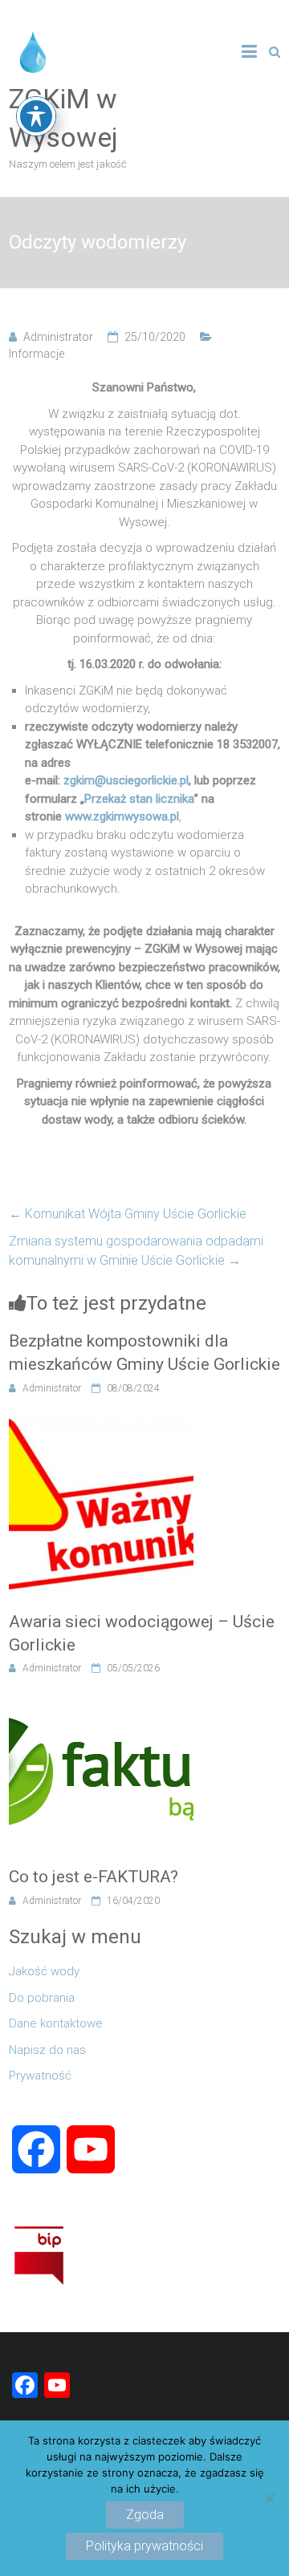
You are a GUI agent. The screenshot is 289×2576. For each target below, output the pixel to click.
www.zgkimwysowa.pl (122, 816)
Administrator (58, 337)
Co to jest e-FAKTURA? (94, 1877)
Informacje (37, 354)
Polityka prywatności (144, 2546)
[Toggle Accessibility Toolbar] (36, 116)
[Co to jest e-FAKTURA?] (101, 1700)
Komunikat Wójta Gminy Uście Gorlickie (128, 1214)
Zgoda (145, 2515)
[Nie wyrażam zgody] (269, 2498)
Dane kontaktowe (56, 2023)
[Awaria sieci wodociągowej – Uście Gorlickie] (101, 1420)
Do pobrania (42, 1998)
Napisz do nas (47, 2050)
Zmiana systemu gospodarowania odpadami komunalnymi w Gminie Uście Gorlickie (136, 1251)
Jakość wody (44, 1971)
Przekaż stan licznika (139, 799)
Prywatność (40, 2076)
